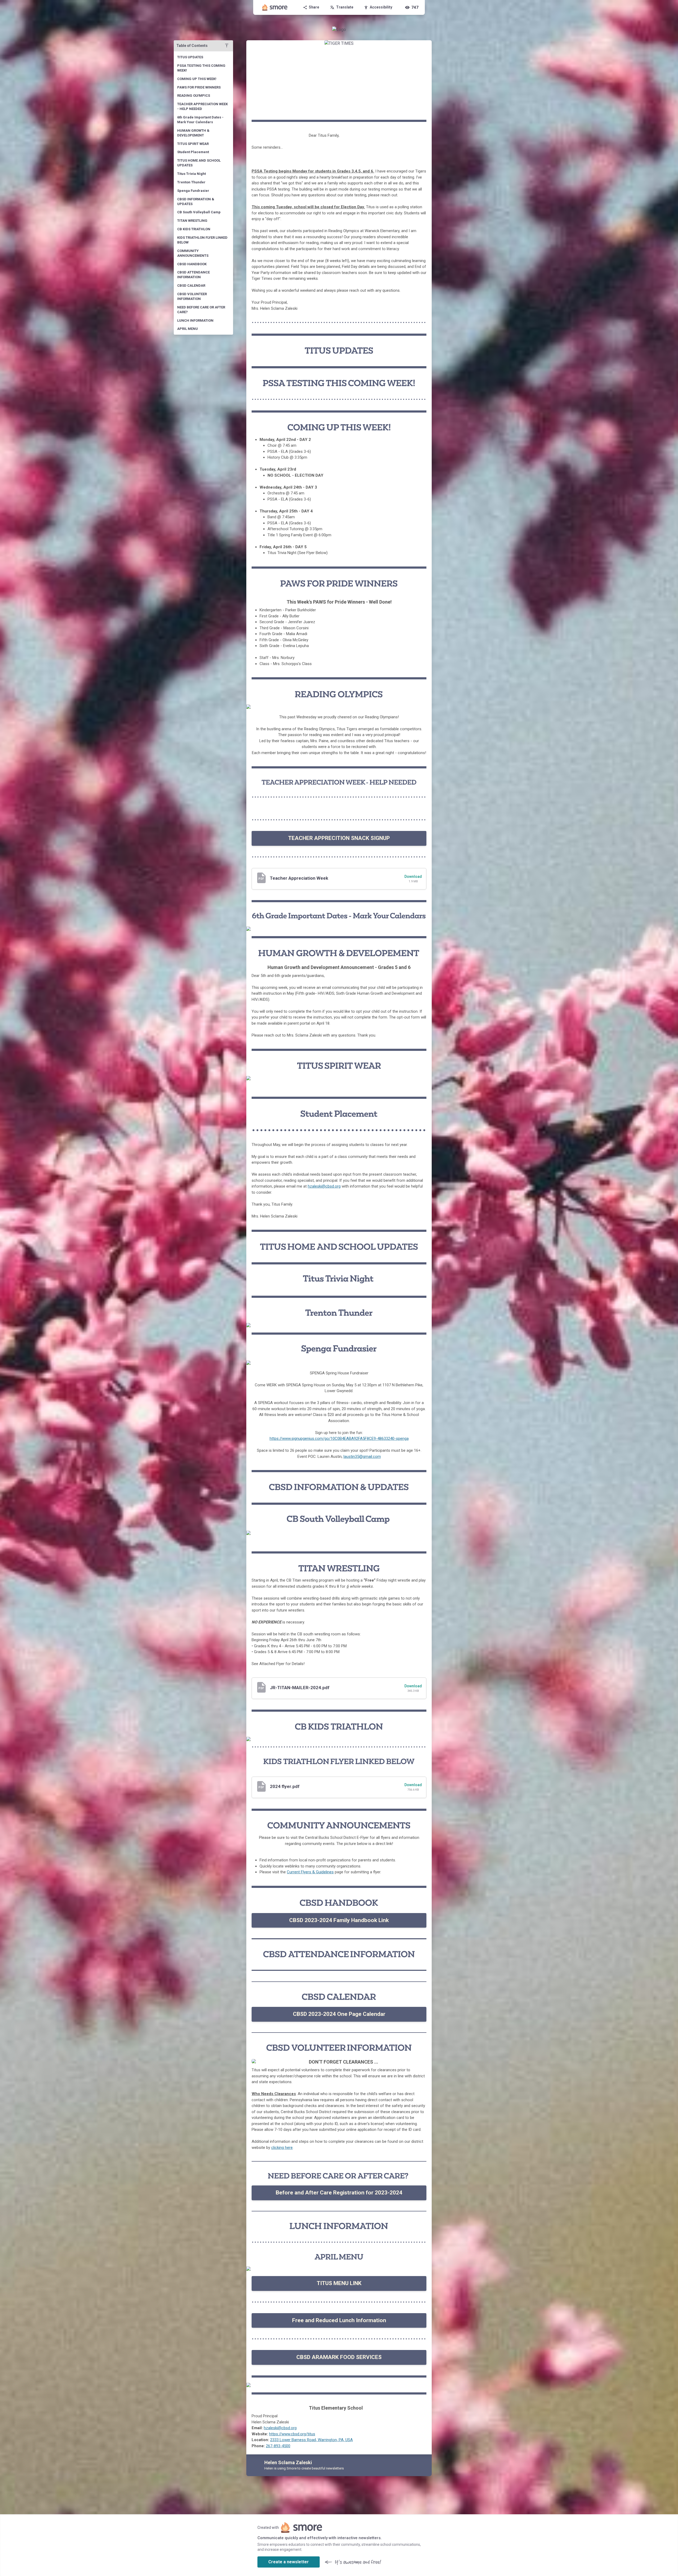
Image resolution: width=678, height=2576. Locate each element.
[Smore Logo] (275, 7)
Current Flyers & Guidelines (310, 1872)
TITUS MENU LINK (339, 2283)
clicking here (282, 2148)
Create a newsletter (289, 2562)
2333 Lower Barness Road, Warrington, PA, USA (311, 2440)
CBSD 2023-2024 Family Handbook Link (339, 1920)
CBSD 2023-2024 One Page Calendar (339, 2014)
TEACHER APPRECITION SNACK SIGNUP (339, 838)
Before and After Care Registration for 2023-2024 (339, 2193)
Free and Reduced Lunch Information (339, 2320)
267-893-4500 (278, 2446)
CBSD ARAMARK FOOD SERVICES (339, 2357)
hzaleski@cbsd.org (324, 1186)
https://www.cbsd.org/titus (292, 2434)
